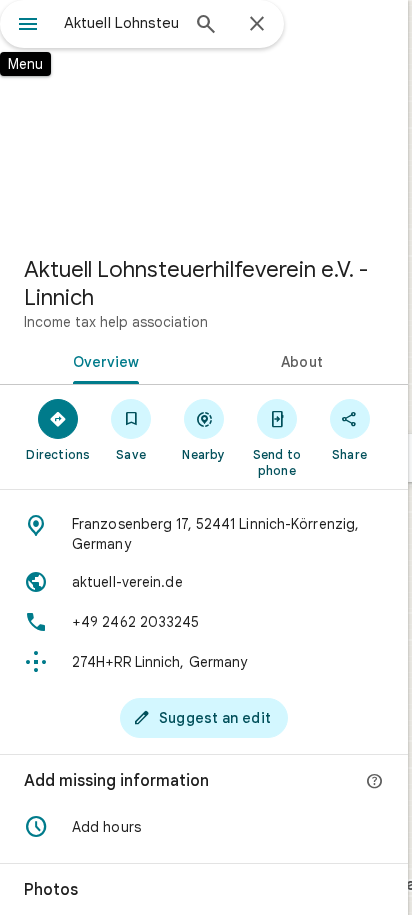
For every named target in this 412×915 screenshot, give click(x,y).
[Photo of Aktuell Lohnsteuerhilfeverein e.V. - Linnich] (204, 120)
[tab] (102, 360)
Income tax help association (116, 322)
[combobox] (121, 23)
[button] (204, 827)
